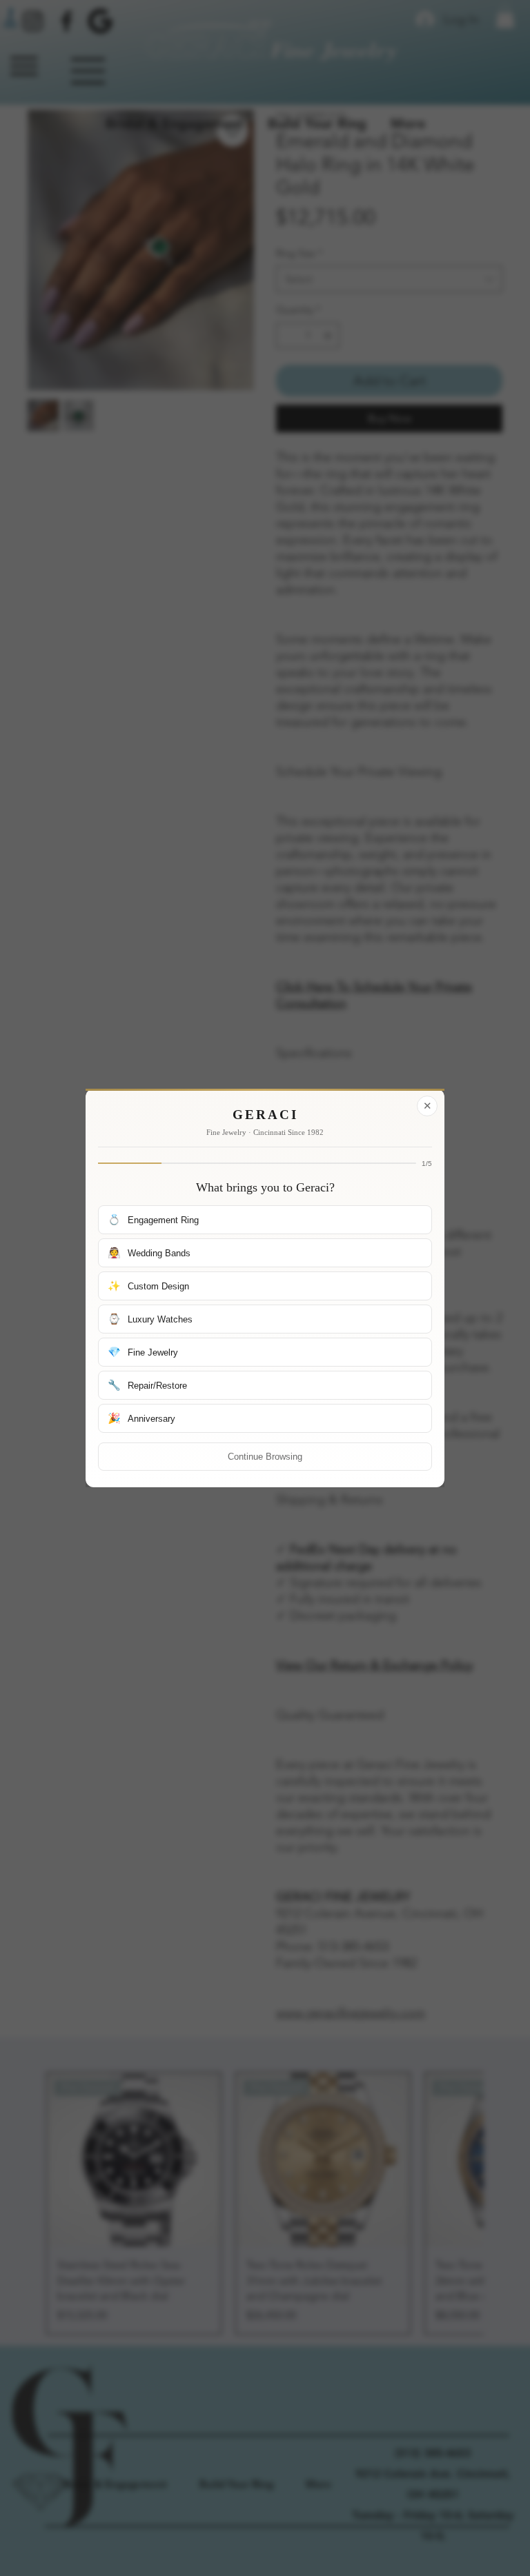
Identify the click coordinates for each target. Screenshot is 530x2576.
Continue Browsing (265, 1457)
